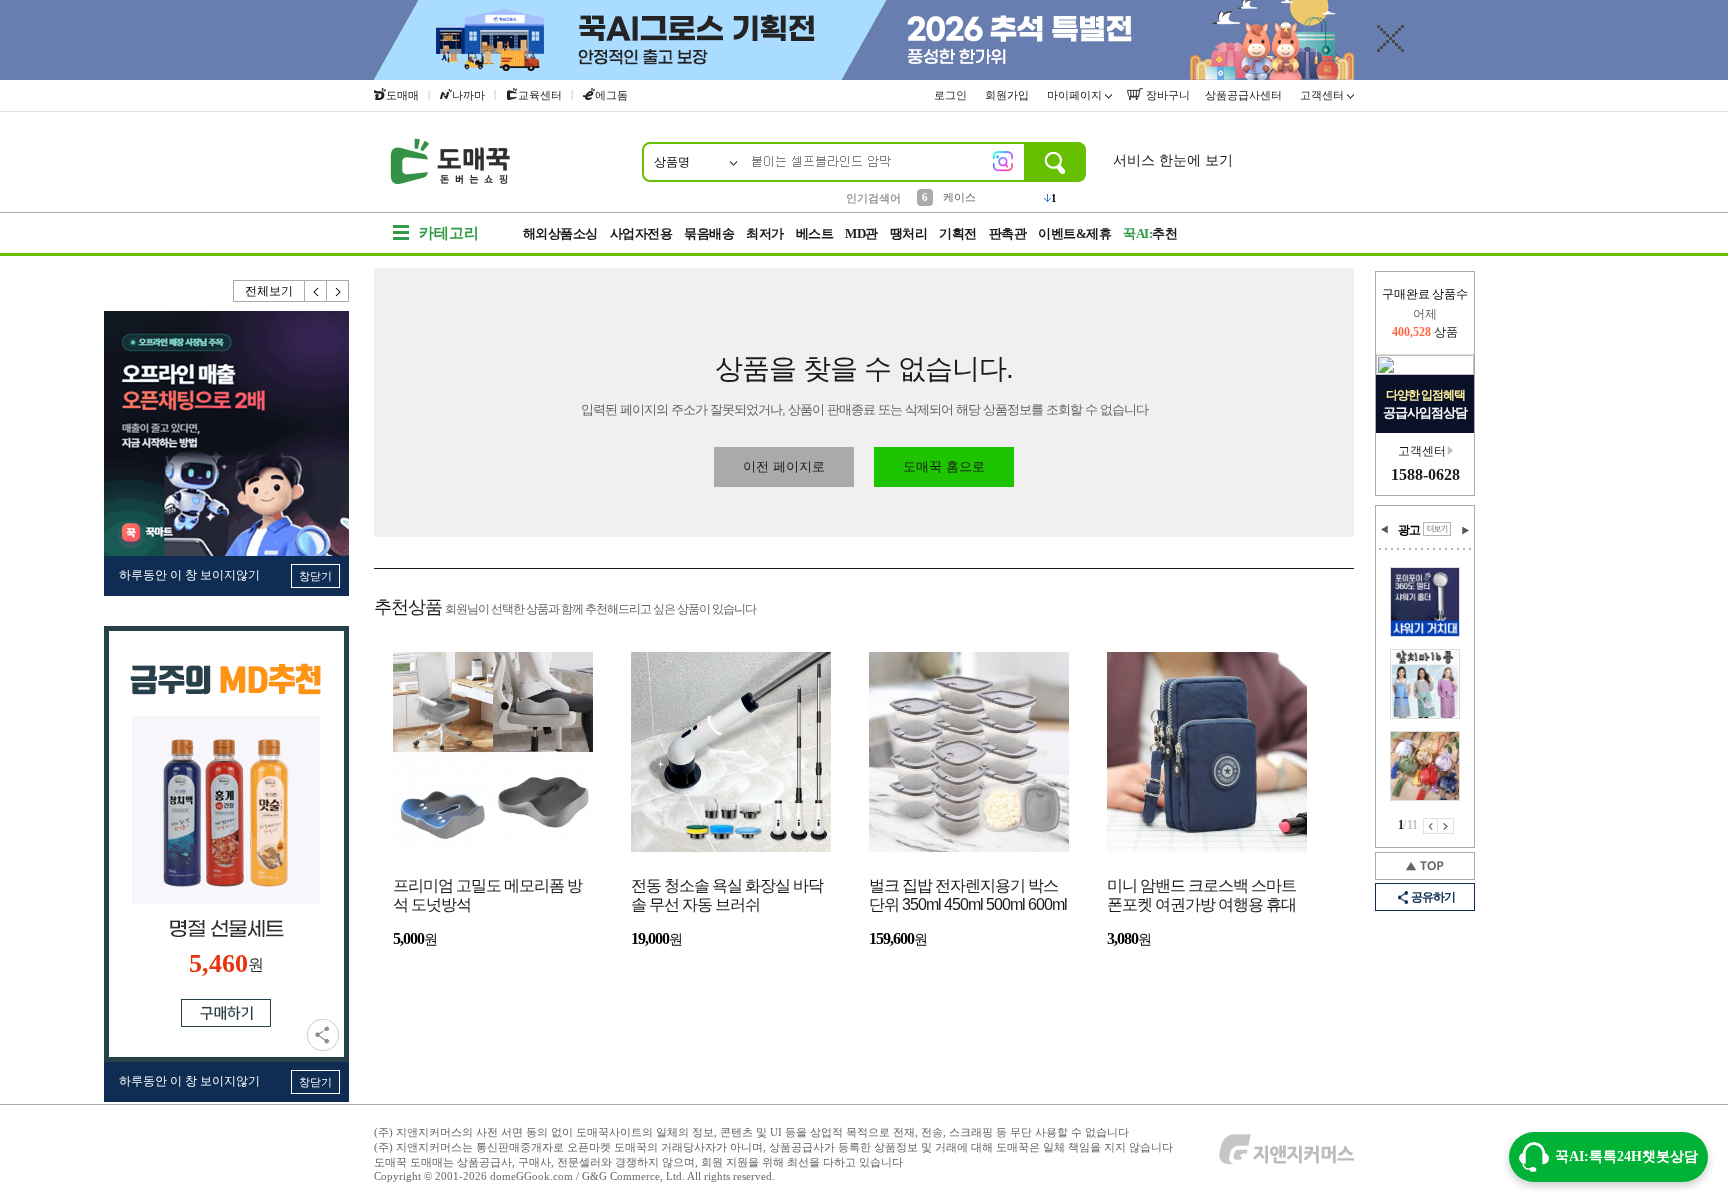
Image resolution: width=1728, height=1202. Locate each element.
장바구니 (1166, 95)
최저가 (765, 233)
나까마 (468, 95)
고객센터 (1323, 95)
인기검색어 (873, 198)
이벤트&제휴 (1074, 233)
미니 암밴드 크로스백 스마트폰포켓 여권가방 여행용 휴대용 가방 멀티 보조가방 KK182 (1202, 896)
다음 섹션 (1465, 530)
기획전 (958, 233)
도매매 (402, 95)
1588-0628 (1425, 474)
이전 (316, 291)
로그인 (952, 95)
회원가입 (1008, 95)
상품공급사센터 (1245, 95)
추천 (1150, 233)
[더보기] (1437, 529)
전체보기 (269, 291)
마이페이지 (1076, 95)
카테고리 (449, 233)
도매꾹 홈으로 (944, 466)
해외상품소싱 (560, 233)
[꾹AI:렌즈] (1003, 161)
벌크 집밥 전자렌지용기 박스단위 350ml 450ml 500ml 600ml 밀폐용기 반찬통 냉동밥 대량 (968, 896)
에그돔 (611, 95)
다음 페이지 (1446, 826)
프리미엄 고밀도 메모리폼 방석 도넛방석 (487, 895)
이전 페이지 (1430, 826)
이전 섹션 (1385, 530)
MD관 (861, 233)
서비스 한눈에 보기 (1173, 160)
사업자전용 (641, 233)
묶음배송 (709, 233)
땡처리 (909, 233)
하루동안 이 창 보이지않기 (189, 575)
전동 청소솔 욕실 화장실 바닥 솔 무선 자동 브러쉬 (727, 895)
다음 (338, 291)
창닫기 (315, 576)
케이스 (959, 197)
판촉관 (1008, 233)
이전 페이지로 (784, 466)
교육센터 (540, 95)
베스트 (815, 233)
